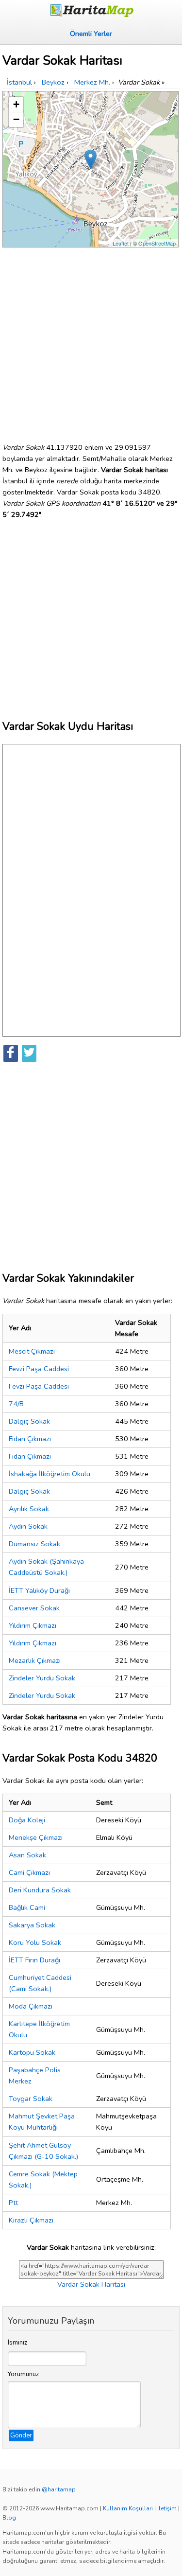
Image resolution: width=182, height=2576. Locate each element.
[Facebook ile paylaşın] (11, 1053)
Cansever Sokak (34, 1608)
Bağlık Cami (27, 1907)
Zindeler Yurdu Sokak (42, 1678)
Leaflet (121, 243)
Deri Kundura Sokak (40, 1890)
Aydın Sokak (28, 1526)
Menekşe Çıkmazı (36, 1837)
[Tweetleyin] (29, 1053)
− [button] (16, 119)
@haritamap (59, 2489)
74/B (16, 1404)
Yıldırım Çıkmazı (33, 1625)
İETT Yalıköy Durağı (39, 1590)
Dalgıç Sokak (29, 1421)
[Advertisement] (91, 341)
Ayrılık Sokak (29, 1509)
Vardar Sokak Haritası (91, 2284)
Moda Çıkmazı (31, 2006)
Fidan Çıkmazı (30, 1439)
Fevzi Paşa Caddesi (39, 1369)
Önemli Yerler (91, 34)
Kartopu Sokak (32, 2052)
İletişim (167, 2508)
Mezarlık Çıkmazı (35, 1660)
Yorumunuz (23, 2374)
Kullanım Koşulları (128, 2508)
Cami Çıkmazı (29, 1872)
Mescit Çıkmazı (32, 1351)
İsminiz (17, 2343)
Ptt (13, 2203)
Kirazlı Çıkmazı (31, 2220)
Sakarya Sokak (32, 1925)
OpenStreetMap (157, 243)
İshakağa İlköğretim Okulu (50, 1474)
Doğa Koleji (27, 1820)
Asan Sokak (27, 1855)
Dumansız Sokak (34, 1544)
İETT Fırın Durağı (34, 1960)
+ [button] (16, 104)
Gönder (21, 2435)
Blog (9, 2518)
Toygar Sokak (31, 2099)
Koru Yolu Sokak (35, 1942)
